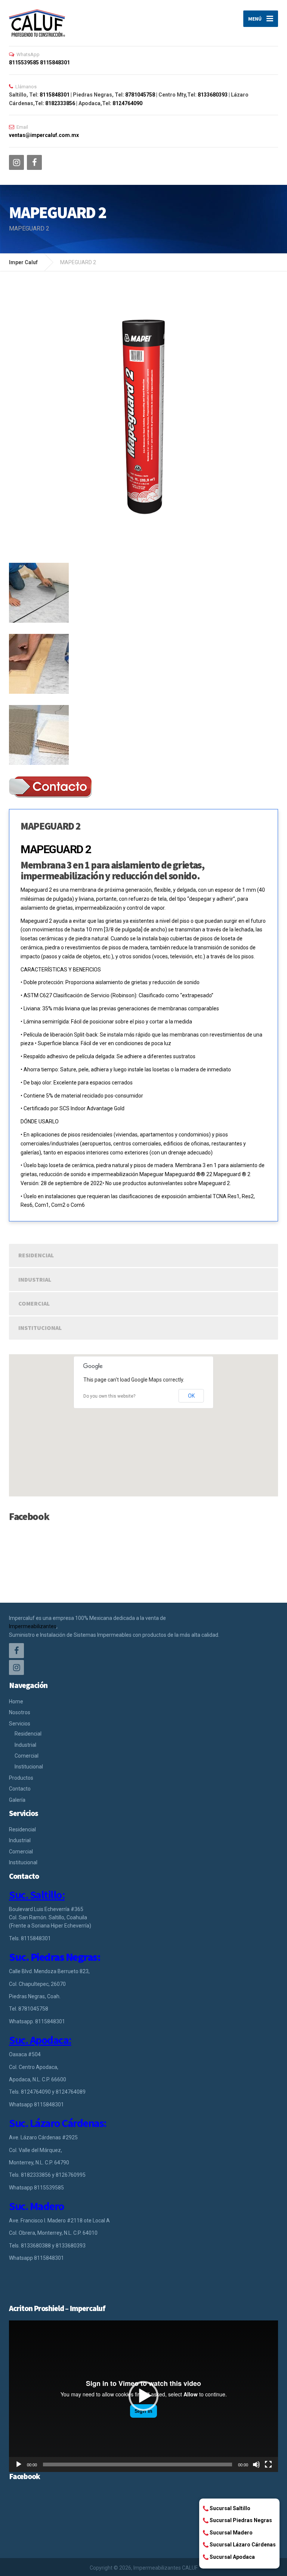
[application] (143, 2396)
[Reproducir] (19, 2464)
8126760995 (71, 2175)
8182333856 (60, 103)
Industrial (35, 1279)
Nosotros (20, 1712)
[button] (143, 2396)
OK (191, 1396)
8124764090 (127, 103)
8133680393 (213, 95)
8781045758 (140, 95)
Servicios (20, 1724)
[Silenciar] (256, 2464)
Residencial (36, 1255)
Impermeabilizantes (33, 1626)
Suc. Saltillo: (37, 1895)
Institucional (40, 1328)
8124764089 (71, 2092)
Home (16, 1701)
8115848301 (55, 62)
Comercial (34, 1303)
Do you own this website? (109, 1396)
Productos (21, 1778)
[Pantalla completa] (268, 2464)
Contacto (20, 1789)
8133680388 (36, 2246)
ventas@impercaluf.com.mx (44, 135)
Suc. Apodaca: (40, 2040)
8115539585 (24, 62)
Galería (17, 1800)
